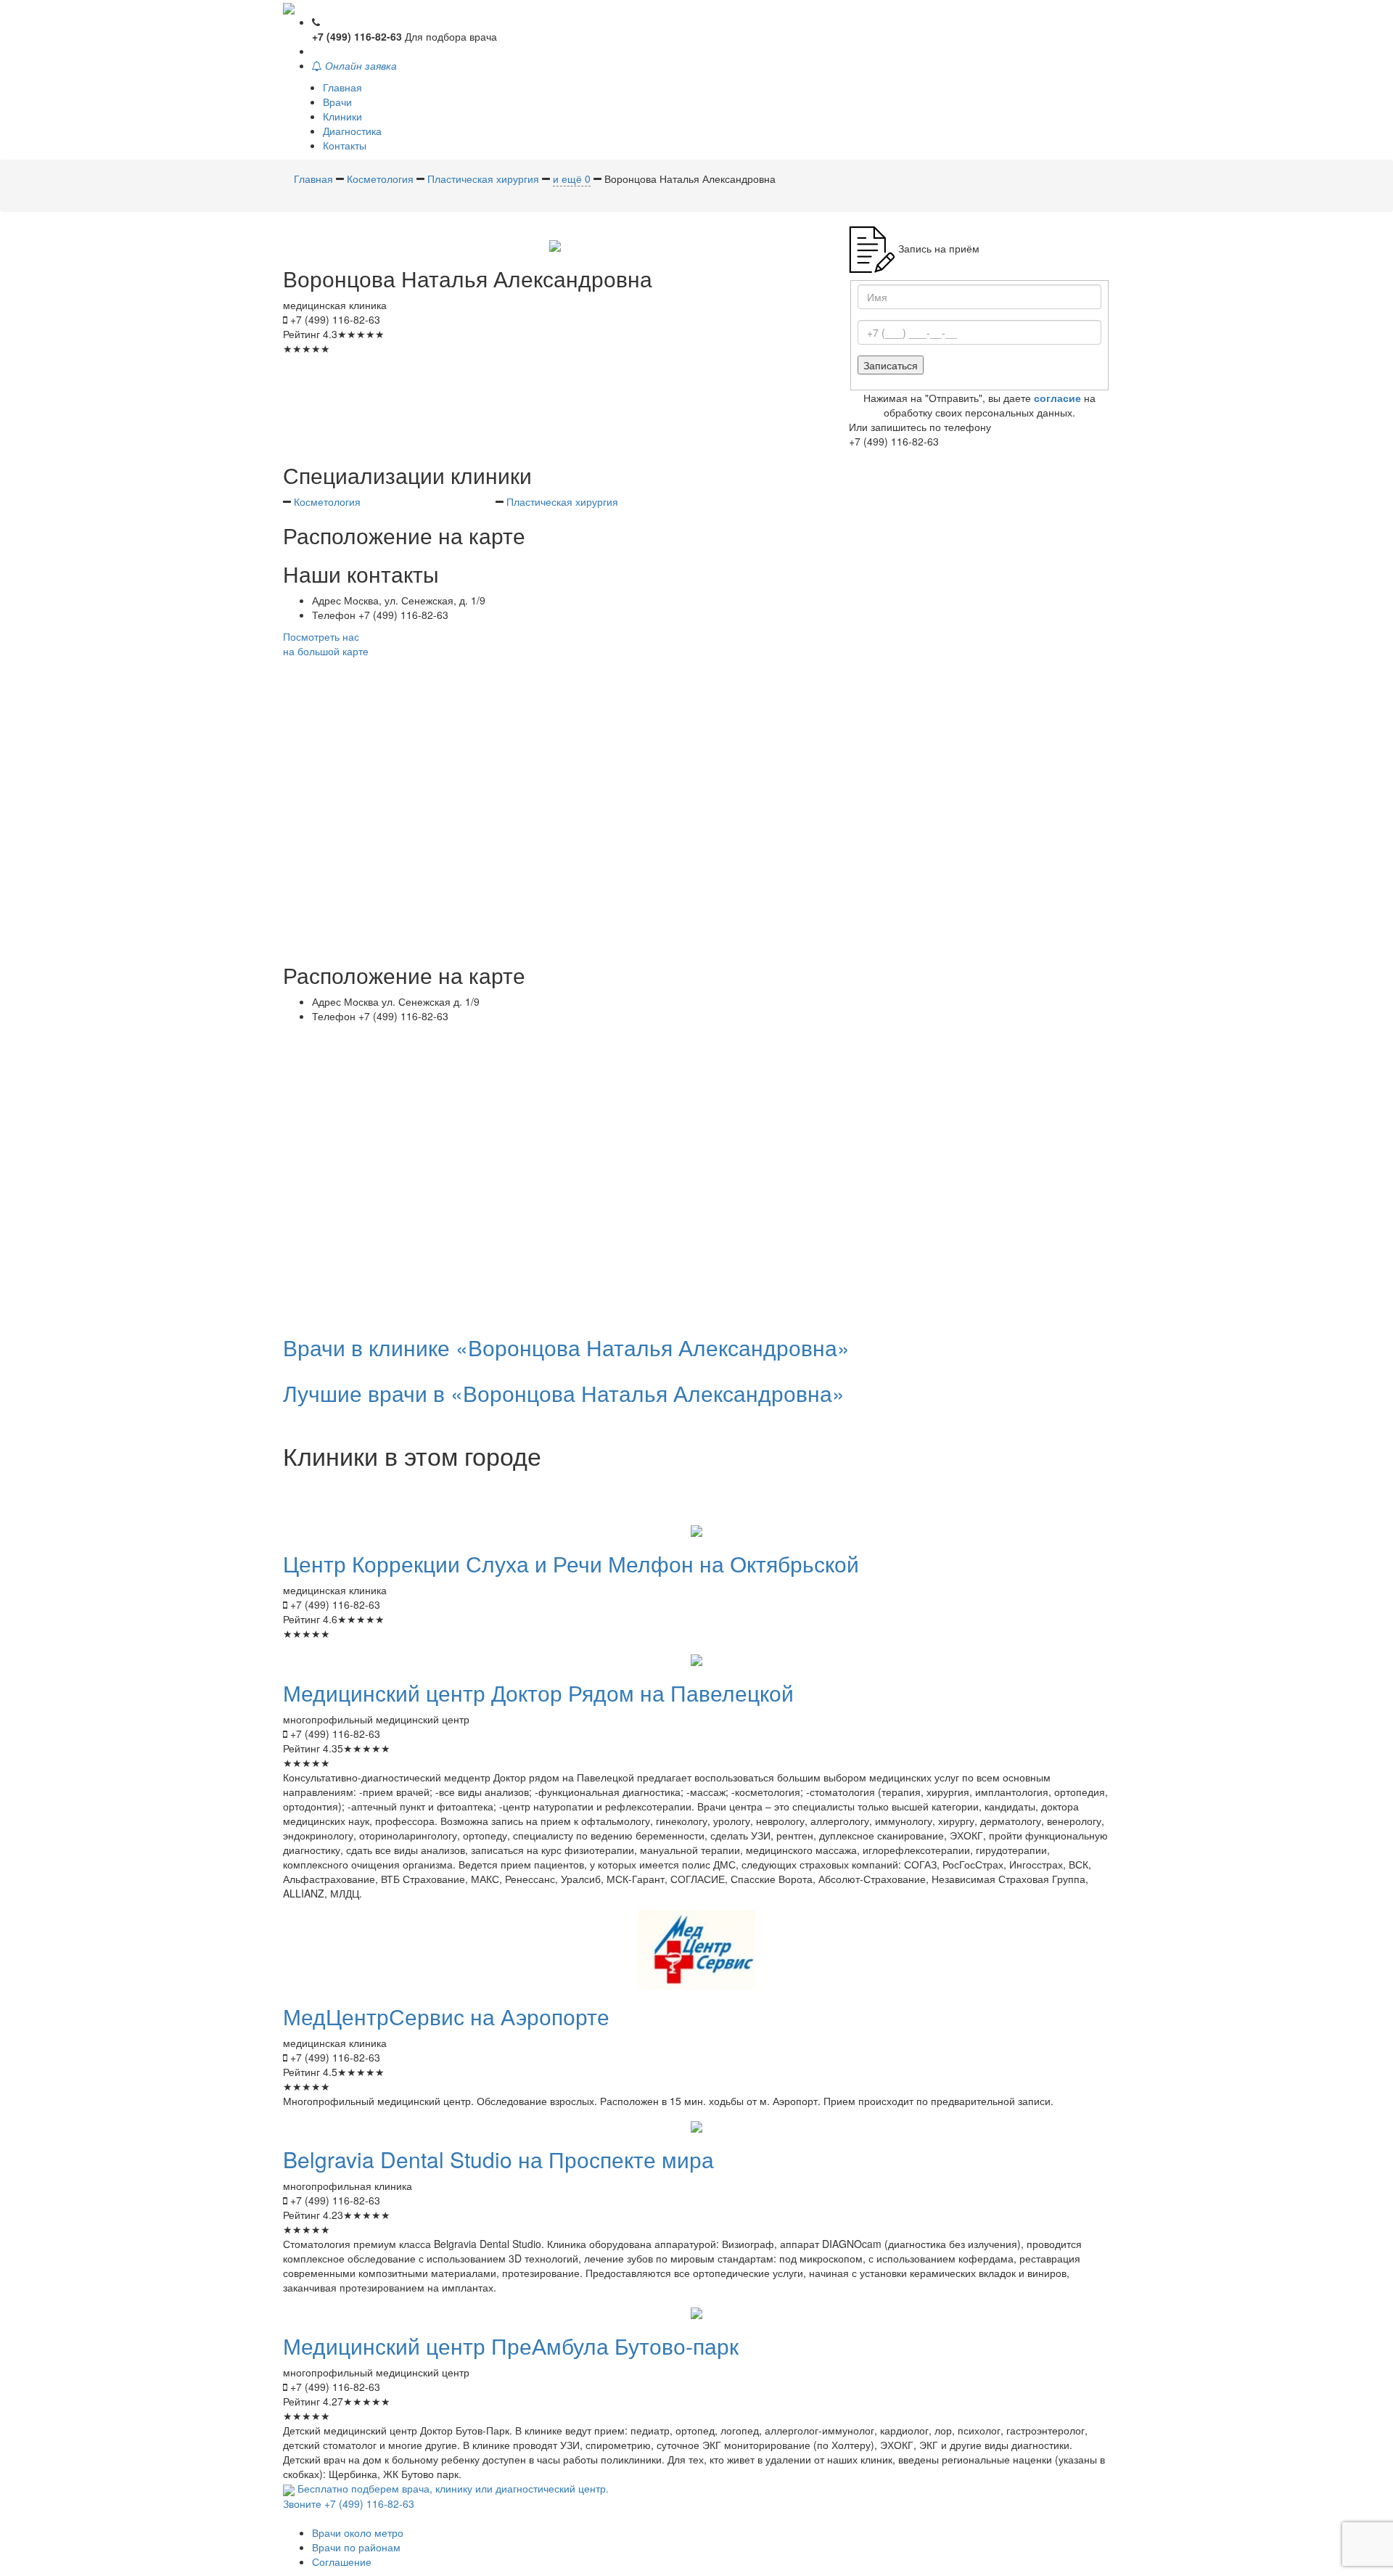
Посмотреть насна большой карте (326, 644)
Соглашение (342, 2561)
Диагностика (352, 131)
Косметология (327, 501)
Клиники (342, 116)
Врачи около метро (358, 2532)
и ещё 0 (572, 179)
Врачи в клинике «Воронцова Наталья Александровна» (566, 1347)
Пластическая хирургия (562, 501)
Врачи (337, 102)
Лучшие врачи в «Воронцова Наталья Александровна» (564, 1393)
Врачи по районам (356, 2547)
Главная (342, 87)
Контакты (345, 145)
